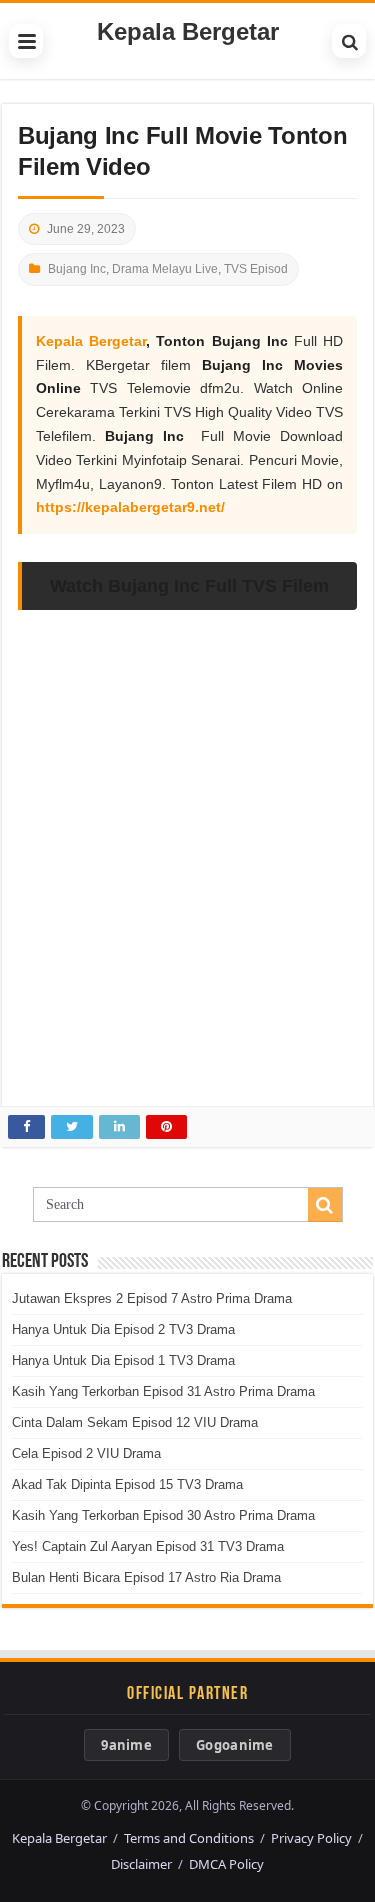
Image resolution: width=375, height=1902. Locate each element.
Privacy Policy (311, 1838)
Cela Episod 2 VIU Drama (86, 1453)
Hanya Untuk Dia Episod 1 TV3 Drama (123, 1360)
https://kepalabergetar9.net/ (130, 507)
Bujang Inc (77, 269)
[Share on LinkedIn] (119, 1127)
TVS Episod (256, 269)
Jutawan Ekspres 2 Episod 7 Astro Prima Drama (152, 1298)
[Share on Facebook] (26, 1127)
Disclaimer (141, 1864)
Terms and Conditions (189, 1838)
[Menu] (26, 41)
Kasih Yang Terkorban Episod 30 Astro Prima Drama (163, 1515)
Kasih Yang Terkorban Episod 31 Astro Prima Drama (163, 1391)
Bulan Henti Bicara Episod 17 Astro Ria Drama (146, 1577)
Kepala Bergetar (188, 31)
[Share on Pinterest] (166, 1127)
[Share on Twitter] (72, 1127)
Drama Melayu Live (165, 269)
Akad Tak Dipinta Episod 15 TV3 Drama (127, 1484)
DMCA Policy (226, 1864)
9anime (126, 1745)
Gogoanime (235, 1745)
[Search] (349, 41)
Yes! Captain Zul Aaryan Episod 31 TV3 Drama (148, 1546)
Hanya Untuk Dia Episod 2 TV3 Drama (123, 1329)
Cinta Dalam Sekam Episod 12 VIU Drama (135, 1422)
